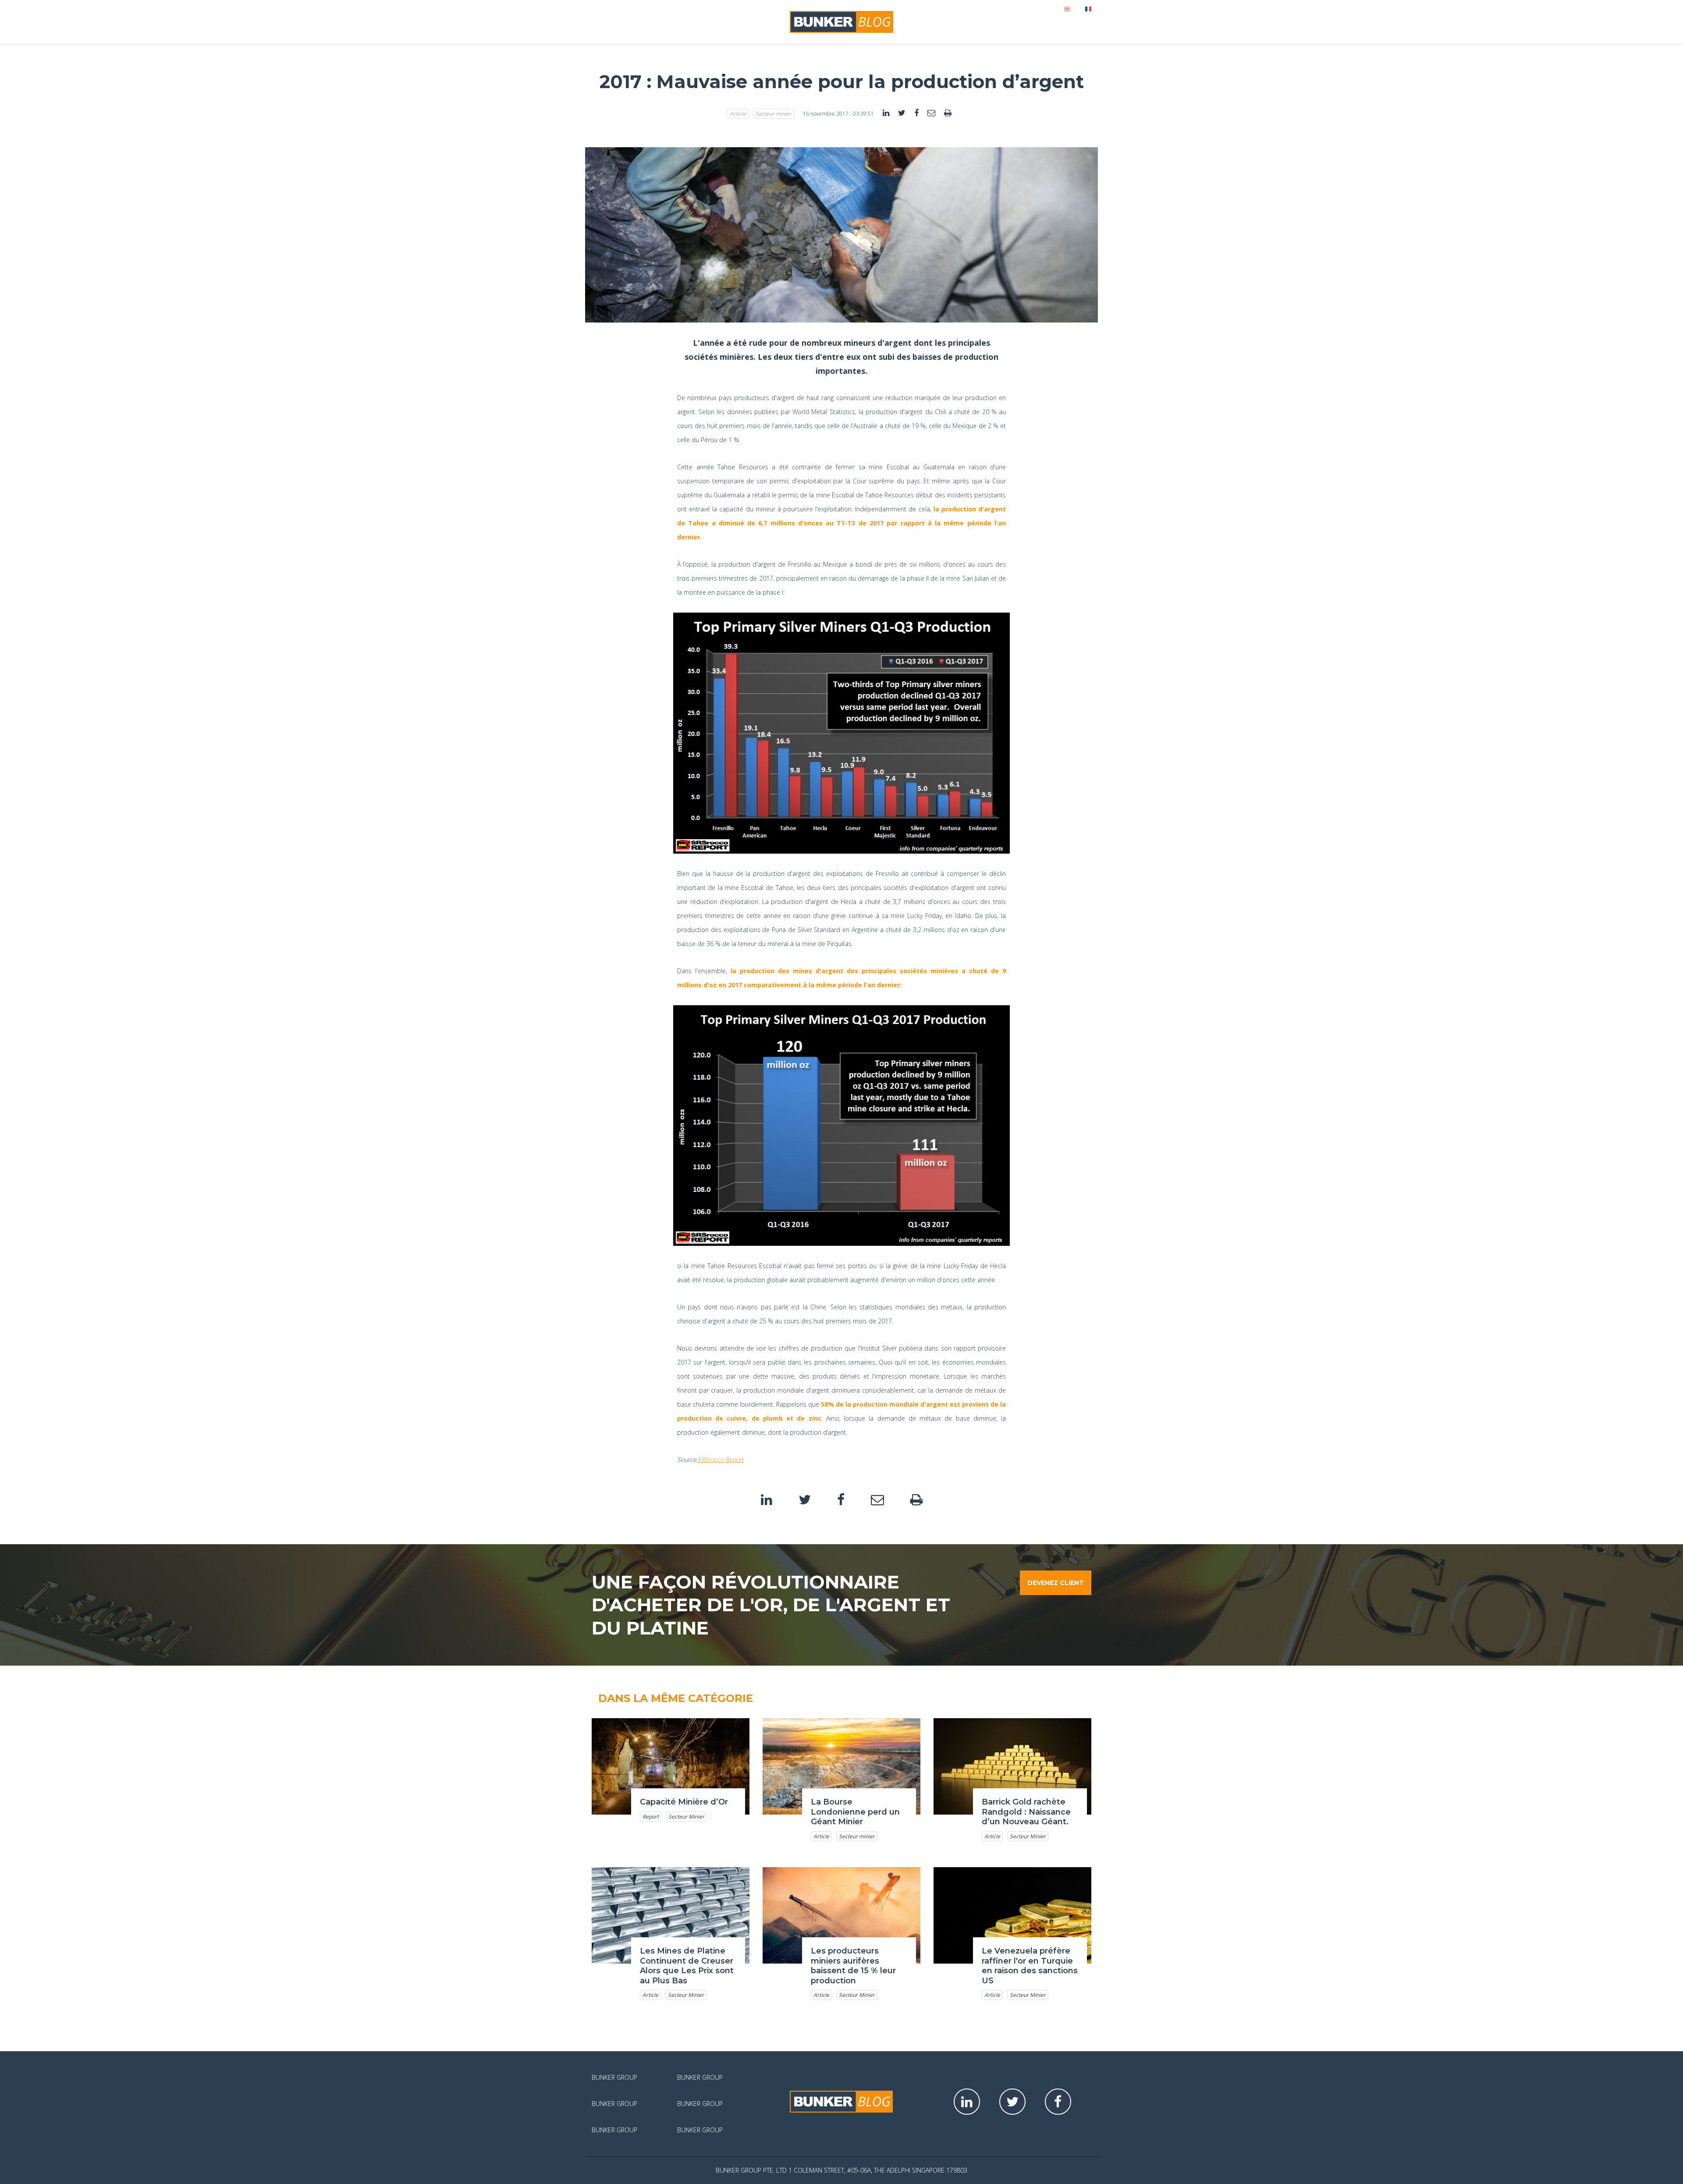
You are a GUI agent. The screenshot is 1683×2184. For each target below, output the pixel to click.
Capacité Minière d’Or (684, 1802)
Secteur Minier (686, 1817)
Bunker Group (614, 2077)
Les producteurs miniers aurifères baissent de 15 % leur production (853, 1966)
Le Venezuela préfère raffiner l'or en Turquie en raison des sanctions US (1030, 1966)
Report (651, 1817)
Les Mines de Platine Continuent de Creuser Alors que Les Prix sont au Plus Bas (687, 1966)
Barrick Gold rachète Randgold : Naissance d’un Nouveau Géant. (1026, 1812)
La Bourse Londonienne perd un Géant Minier (855, 1812)
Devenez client (1056, 1583)
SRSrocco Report (721, 1459)
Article (738, 114)
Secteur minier (774, 114)
